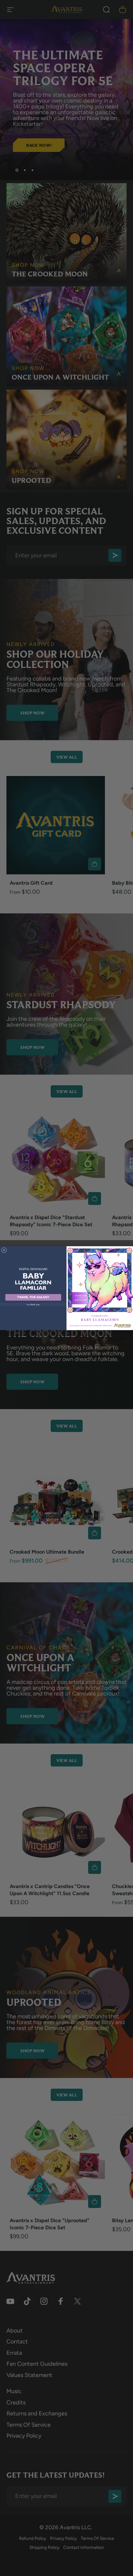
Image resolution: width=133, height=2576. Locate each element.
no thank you (33, 1304)
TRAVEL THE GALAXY (33, 1297)
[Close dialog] (4, 1250)
